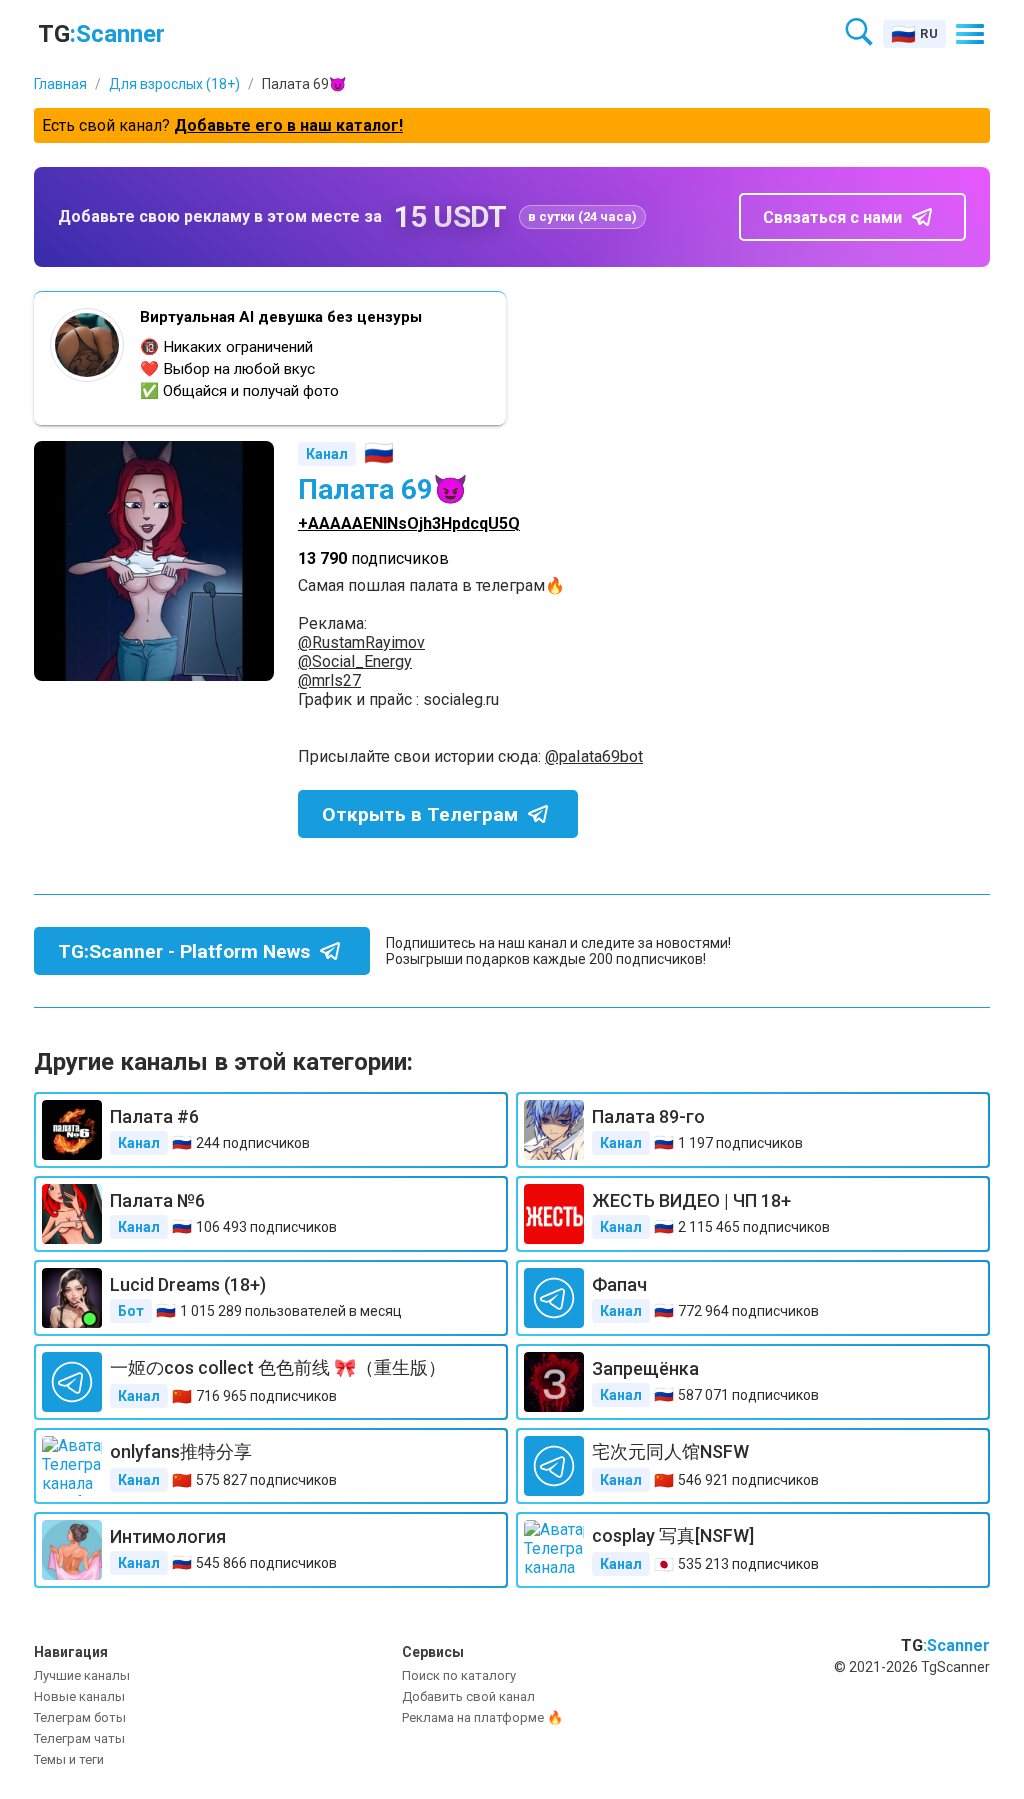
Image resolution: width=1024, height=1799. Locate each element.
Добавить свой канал (468, 1696)
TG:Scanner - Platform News (184, 951)
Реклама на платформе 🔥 (482, 1717)
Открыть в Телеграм (420, 814)
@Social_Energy (355, 661)
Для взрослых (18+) (174, 84)
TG (101, 34)
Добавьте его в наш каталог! (288, 125)
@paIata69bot (594, 756)
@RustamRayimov (361, 642)
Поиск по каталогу (459, 1675)
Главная (60, 84)
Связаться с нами (832, 217)
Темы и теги (69, 1759)
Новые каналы (79, 1696)
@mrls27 (329, 680)
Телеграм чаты (79, 1738)
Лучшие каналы (82, 1675)
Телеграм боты (80, 1717)
